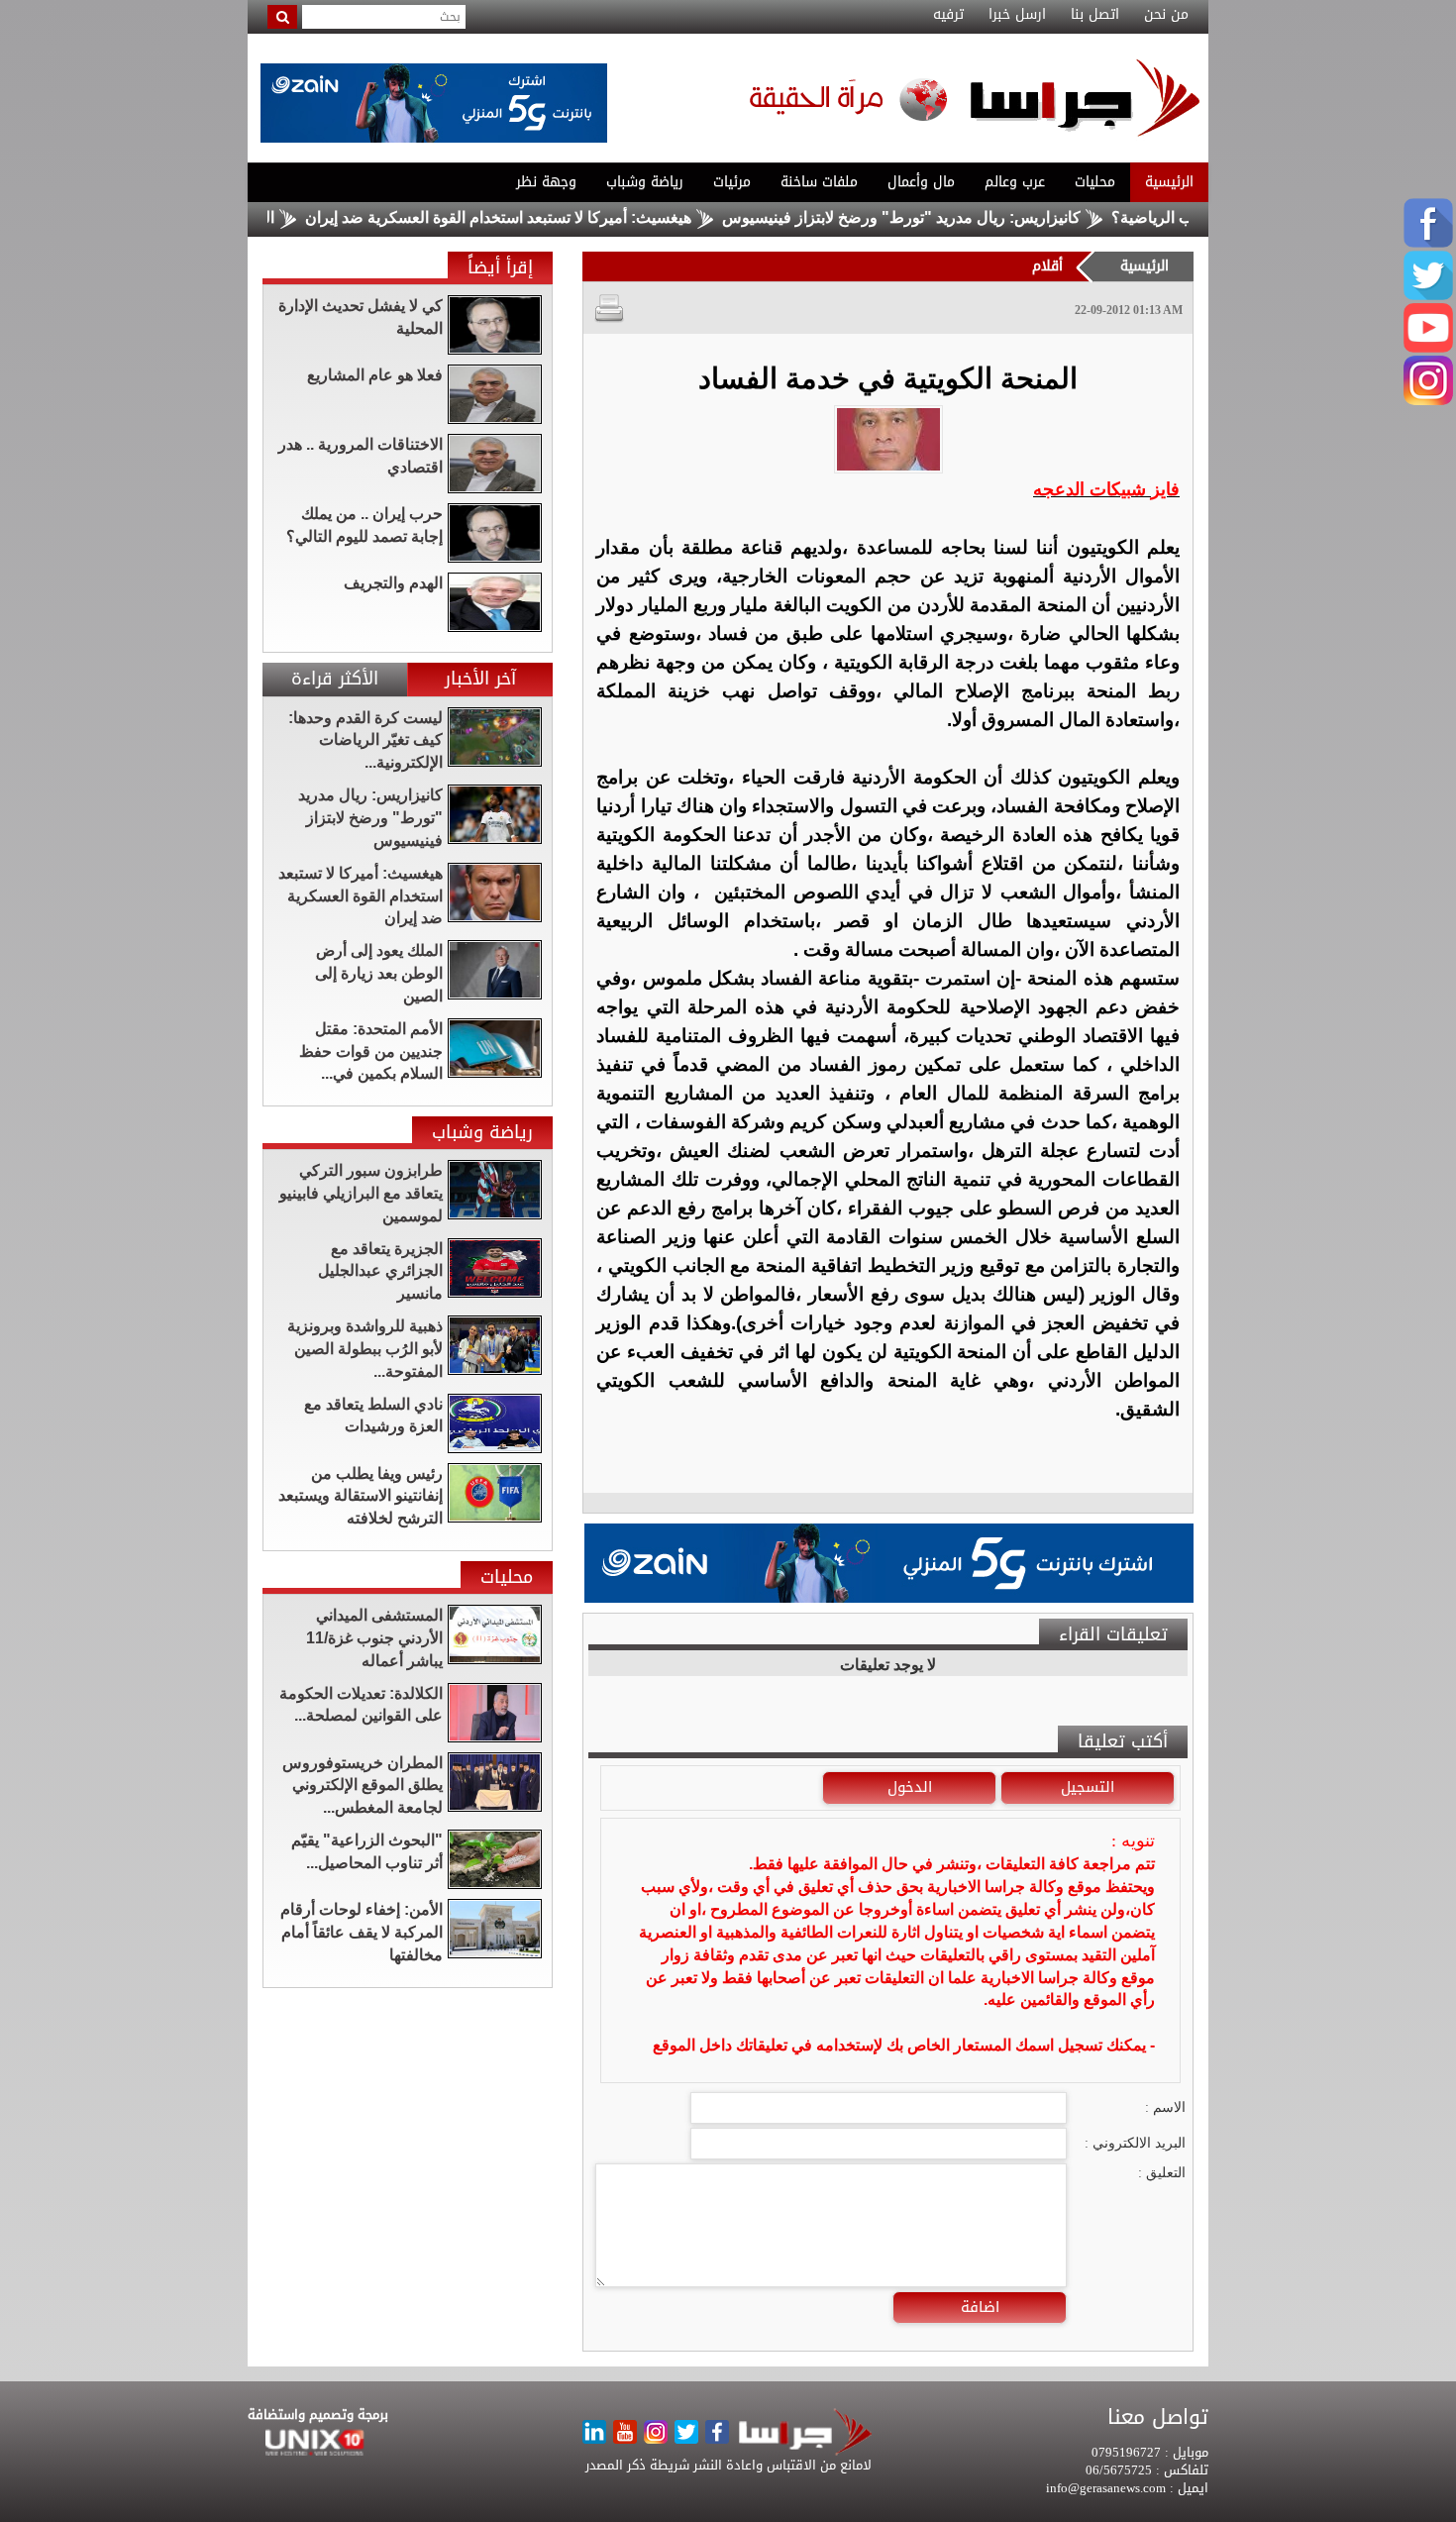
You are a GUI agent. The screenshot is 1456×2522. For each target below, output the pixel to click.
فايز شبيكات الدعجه (1106, 489)
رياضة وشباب (645, 182)
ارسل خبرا (1017, 15)
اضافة (980, 2307)
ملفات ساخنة (819, 182)
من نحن (1166, 15)
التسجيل (1088, 1787)
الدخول (910, 1787)
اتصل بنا (1095, 15)
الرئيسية (1169, 182)
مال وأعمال (921, 182)
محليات (1095, 182)
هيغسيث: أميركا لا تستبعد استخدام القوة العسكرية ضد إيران (562, 217)
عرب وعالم (1015, 182)
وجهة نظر (546, 182)
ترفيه (948, 15)
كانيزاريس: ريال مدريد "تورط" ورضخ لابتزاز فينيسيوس (965, 217)
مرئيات (732, 182)
